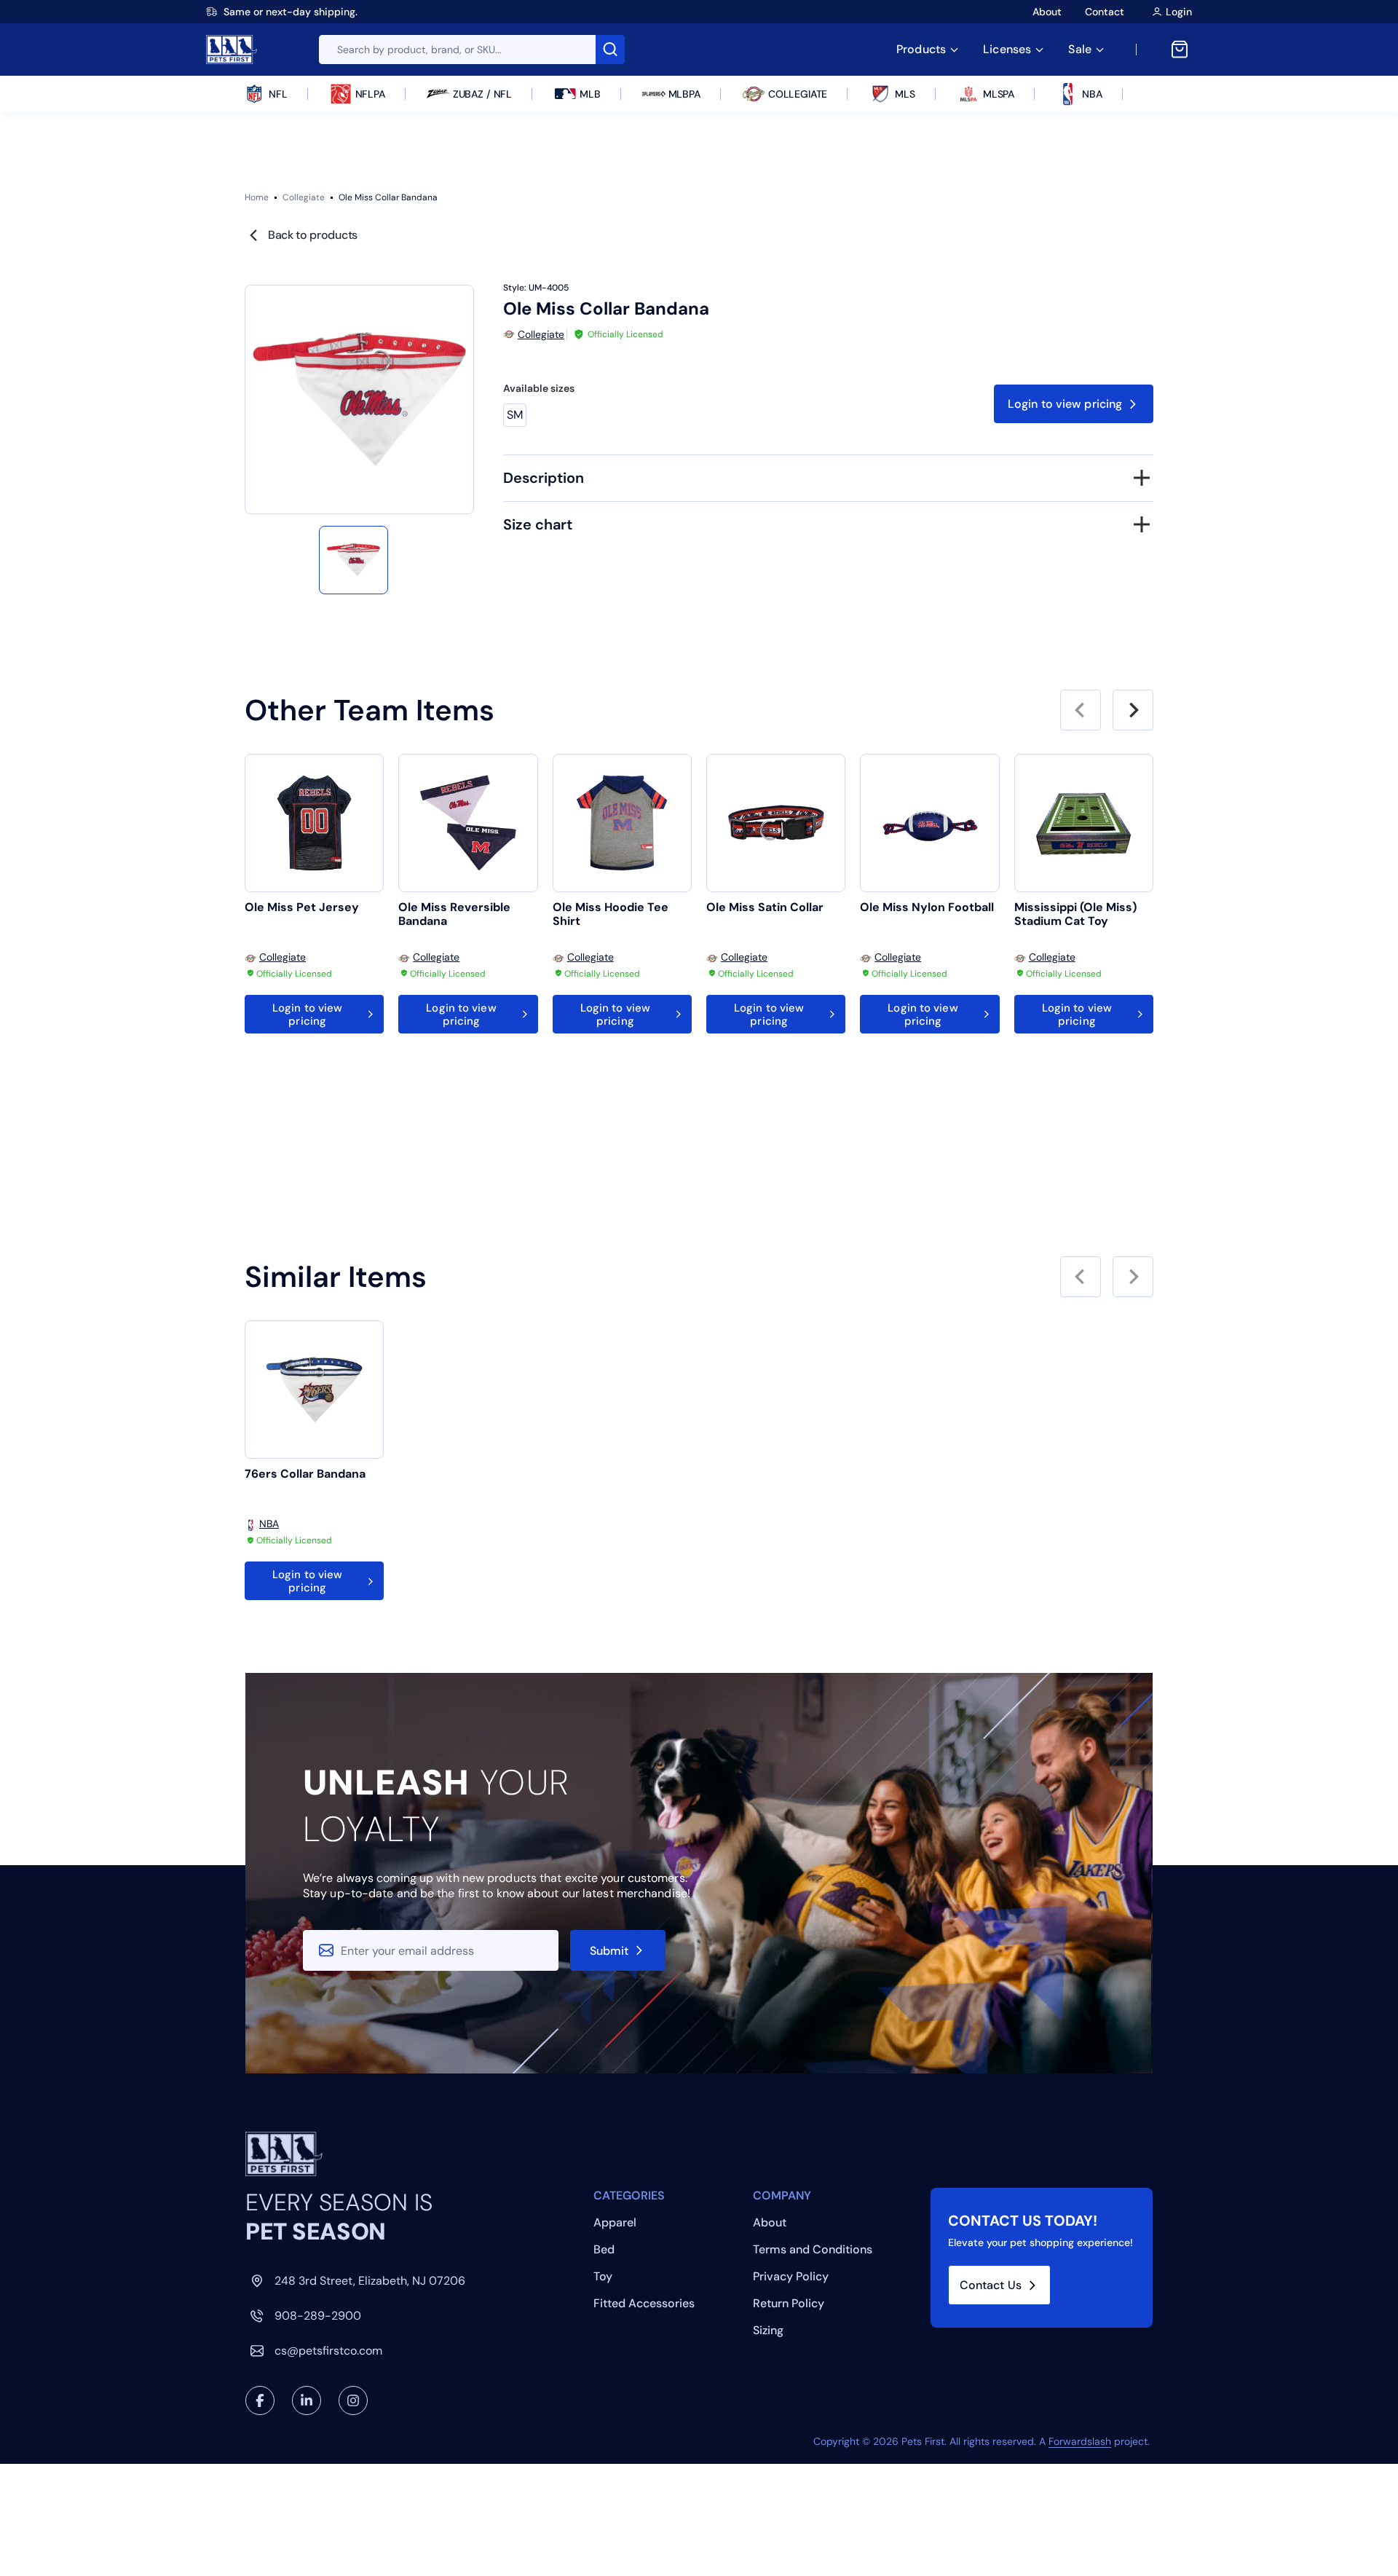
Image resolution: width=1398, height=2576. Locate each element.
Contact (1105, 12)
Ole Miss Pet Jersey (302, 907)
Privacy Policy (791, 2276)
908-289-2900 (318, 2316)
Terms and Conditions (813, 2249)
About (1047, 12)
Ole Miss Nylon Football (927, 907)
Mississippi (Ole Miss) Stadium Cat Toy (1075, 914)
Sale (1080, 49)
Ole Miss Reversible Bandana (454, 914)
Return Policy (789, 2303)
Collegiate (304, 197)
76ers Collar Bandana (305, 1474)
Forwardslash (1080, 2441)
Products (921, 49)
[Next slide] (1133, 710)
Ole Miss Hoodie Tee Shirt (611, 914)
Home (257, 197)
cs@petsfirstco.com (328, 2351)
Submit (609, 1951)
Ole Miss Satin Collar (765, 907)
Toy (603, 2276)
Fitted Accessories (644, 2303)
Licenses (1007, 49)
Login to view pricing (1065, 404)
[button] (353, 560)
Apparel (615, 2222)
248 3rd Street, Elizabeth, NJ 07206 (370, 2281)
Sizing (768, 2330)
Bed (604, 2249)
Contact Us (991, 2285)
